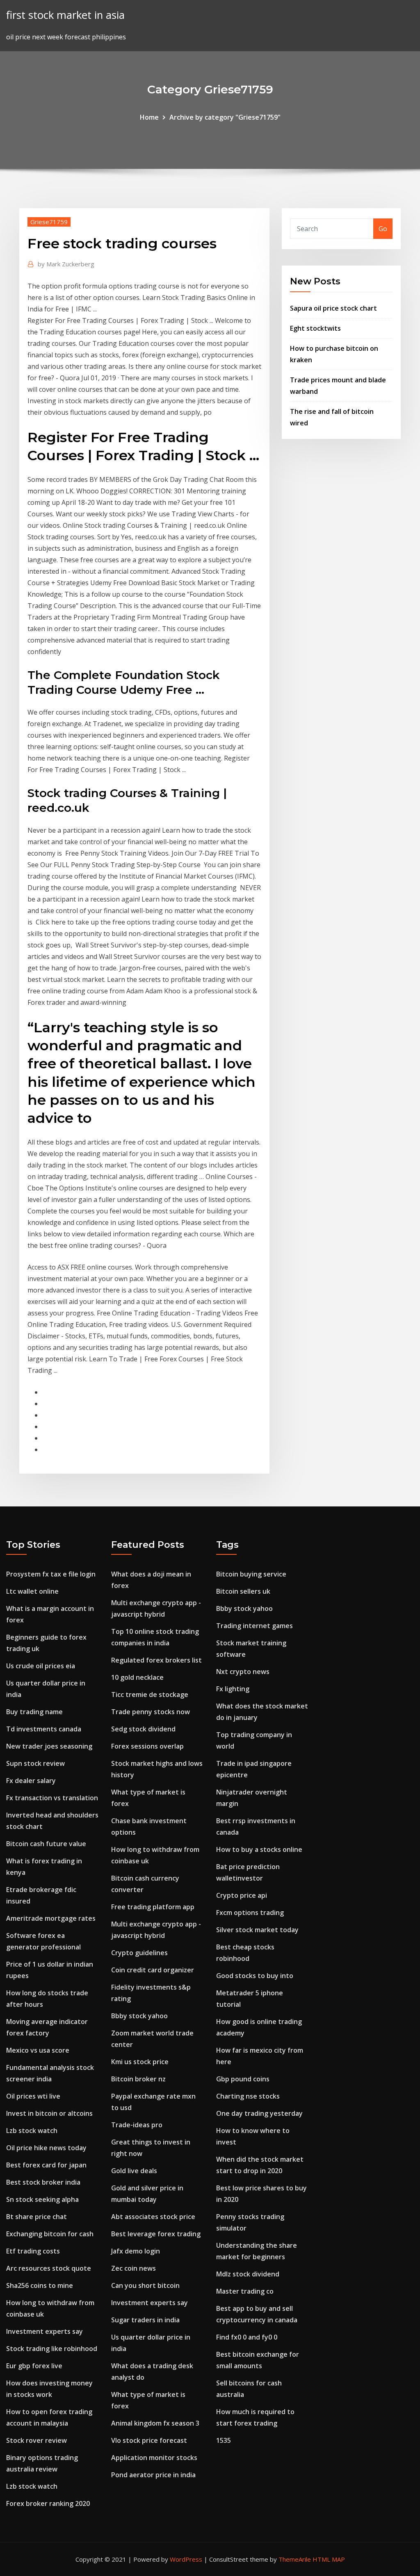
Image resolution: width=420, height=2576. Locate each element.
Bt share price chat (37, 2217)
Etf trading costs (33, 2251)
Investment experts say (45, 2331)
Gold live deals (134, 2171)
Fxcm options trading (250, 1913)
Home (149, 117)
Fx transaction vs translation (52, 1798)
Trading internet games (255, 1626)
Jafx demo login (136, 2251)
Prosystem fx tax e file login (51, 1574)
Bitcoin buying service (251, 1574)
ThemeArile (295, 2559)
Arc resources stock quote (49, 2268)
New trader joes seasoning (49, 1746)
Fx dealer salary (31, 1781)
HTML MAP (329, 2559)
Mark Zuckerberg (66, 264)
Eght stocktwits (315, 328)
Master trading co (245, 2291)
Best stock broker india (43, 2182)
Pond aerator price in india (153, 2475)
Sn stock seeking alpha (42, 2199)
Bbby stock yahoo (139, 2016)
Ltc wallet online (32, 1591)
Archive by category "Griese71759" (225, 117)
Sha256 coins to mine (40, 2285)
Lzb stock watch (32, 2131)
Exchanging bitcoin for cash (50, 2234)
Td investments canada (44, 1729)
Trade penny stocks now (151, 1712)
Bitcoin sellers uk (243, 1591)
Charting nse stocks (248, 2096)
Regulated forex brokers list (156, 1660)
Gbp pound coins (243, 2079)
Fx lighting (233, 1689)
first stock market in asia (65, 15)
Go (383, 229)
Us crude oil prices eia (41, 1666)
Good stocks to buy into (255, 1976)
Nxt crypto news (243, 1672)
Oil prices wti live (33, 2096)
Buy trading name (34, 1712)
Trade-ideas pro (137, 2125)
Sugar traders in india (145, 2320)
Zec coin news (134, 2268)
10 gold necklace (137, 1677)
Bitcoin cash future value (46, 1844)
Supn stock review (35, 1763)
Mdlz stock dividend (248, 2274)
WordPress (186, 2559)
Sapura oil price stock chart (333, 308)
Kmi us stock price (140, 2062)
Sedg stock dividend (143, 1729)
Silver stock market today (257, 1930)
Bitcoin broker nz (138, 2079)
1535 (224, 2440)
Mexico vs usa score (38, 2050)
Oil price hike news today (46, 2148)
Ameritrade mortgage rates (51, 1918)
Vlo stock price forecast (149, 2440)
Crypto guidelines (139, 1953)
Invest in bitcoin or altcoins (49, 2113)
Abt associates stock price (153, 2217)
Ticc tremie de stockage (150, 1695)
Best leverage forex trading (156, 2234)
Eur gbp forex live (34, 2366)
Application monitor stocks (154, 2458)
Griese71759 (49, 222)
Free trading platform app (153, 1907)
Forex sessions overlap (147, 1746)
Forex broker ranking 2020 (48, 2503)
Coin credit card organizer (153, 1970)
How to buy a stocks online (259, 1849)
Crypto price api (242, 1895)
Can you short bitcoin (145, 2285)
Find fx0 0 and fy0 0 (247, 2337)
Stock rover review (37, 2440)
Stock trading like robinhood (52, 2349)
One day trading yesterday (259, 2113)
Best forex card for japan (46, 2165)
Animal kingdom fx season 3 (155, 2423)
